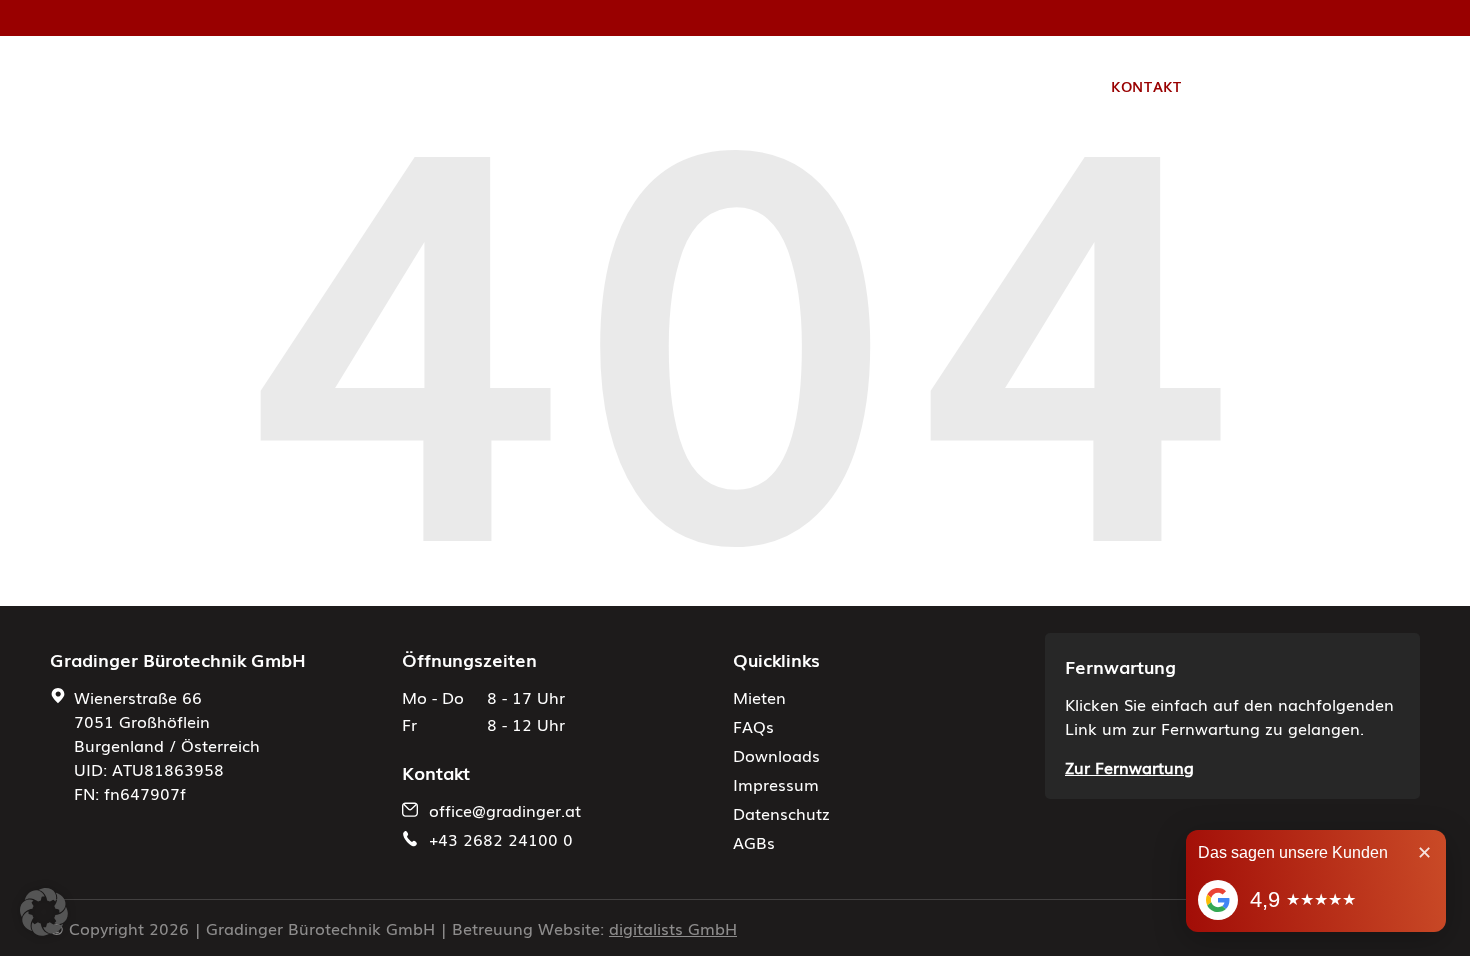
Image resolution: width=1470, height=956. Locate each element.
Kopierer (375, 86)
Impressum (776, 784)
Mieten (759, 697)
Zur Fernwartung (1129, 767)
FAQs (753, 726)
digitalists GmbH (673, 928)
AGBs (754, 842)
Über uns (686, 86)
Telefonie (495, 86)
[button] (44, 912)
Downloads (776, 755)
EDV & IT (592, 86)
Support (853, 86)
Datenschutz (781, 813)
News (771, 86)
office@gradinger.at (505, 810)
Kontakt (1146, 86)
